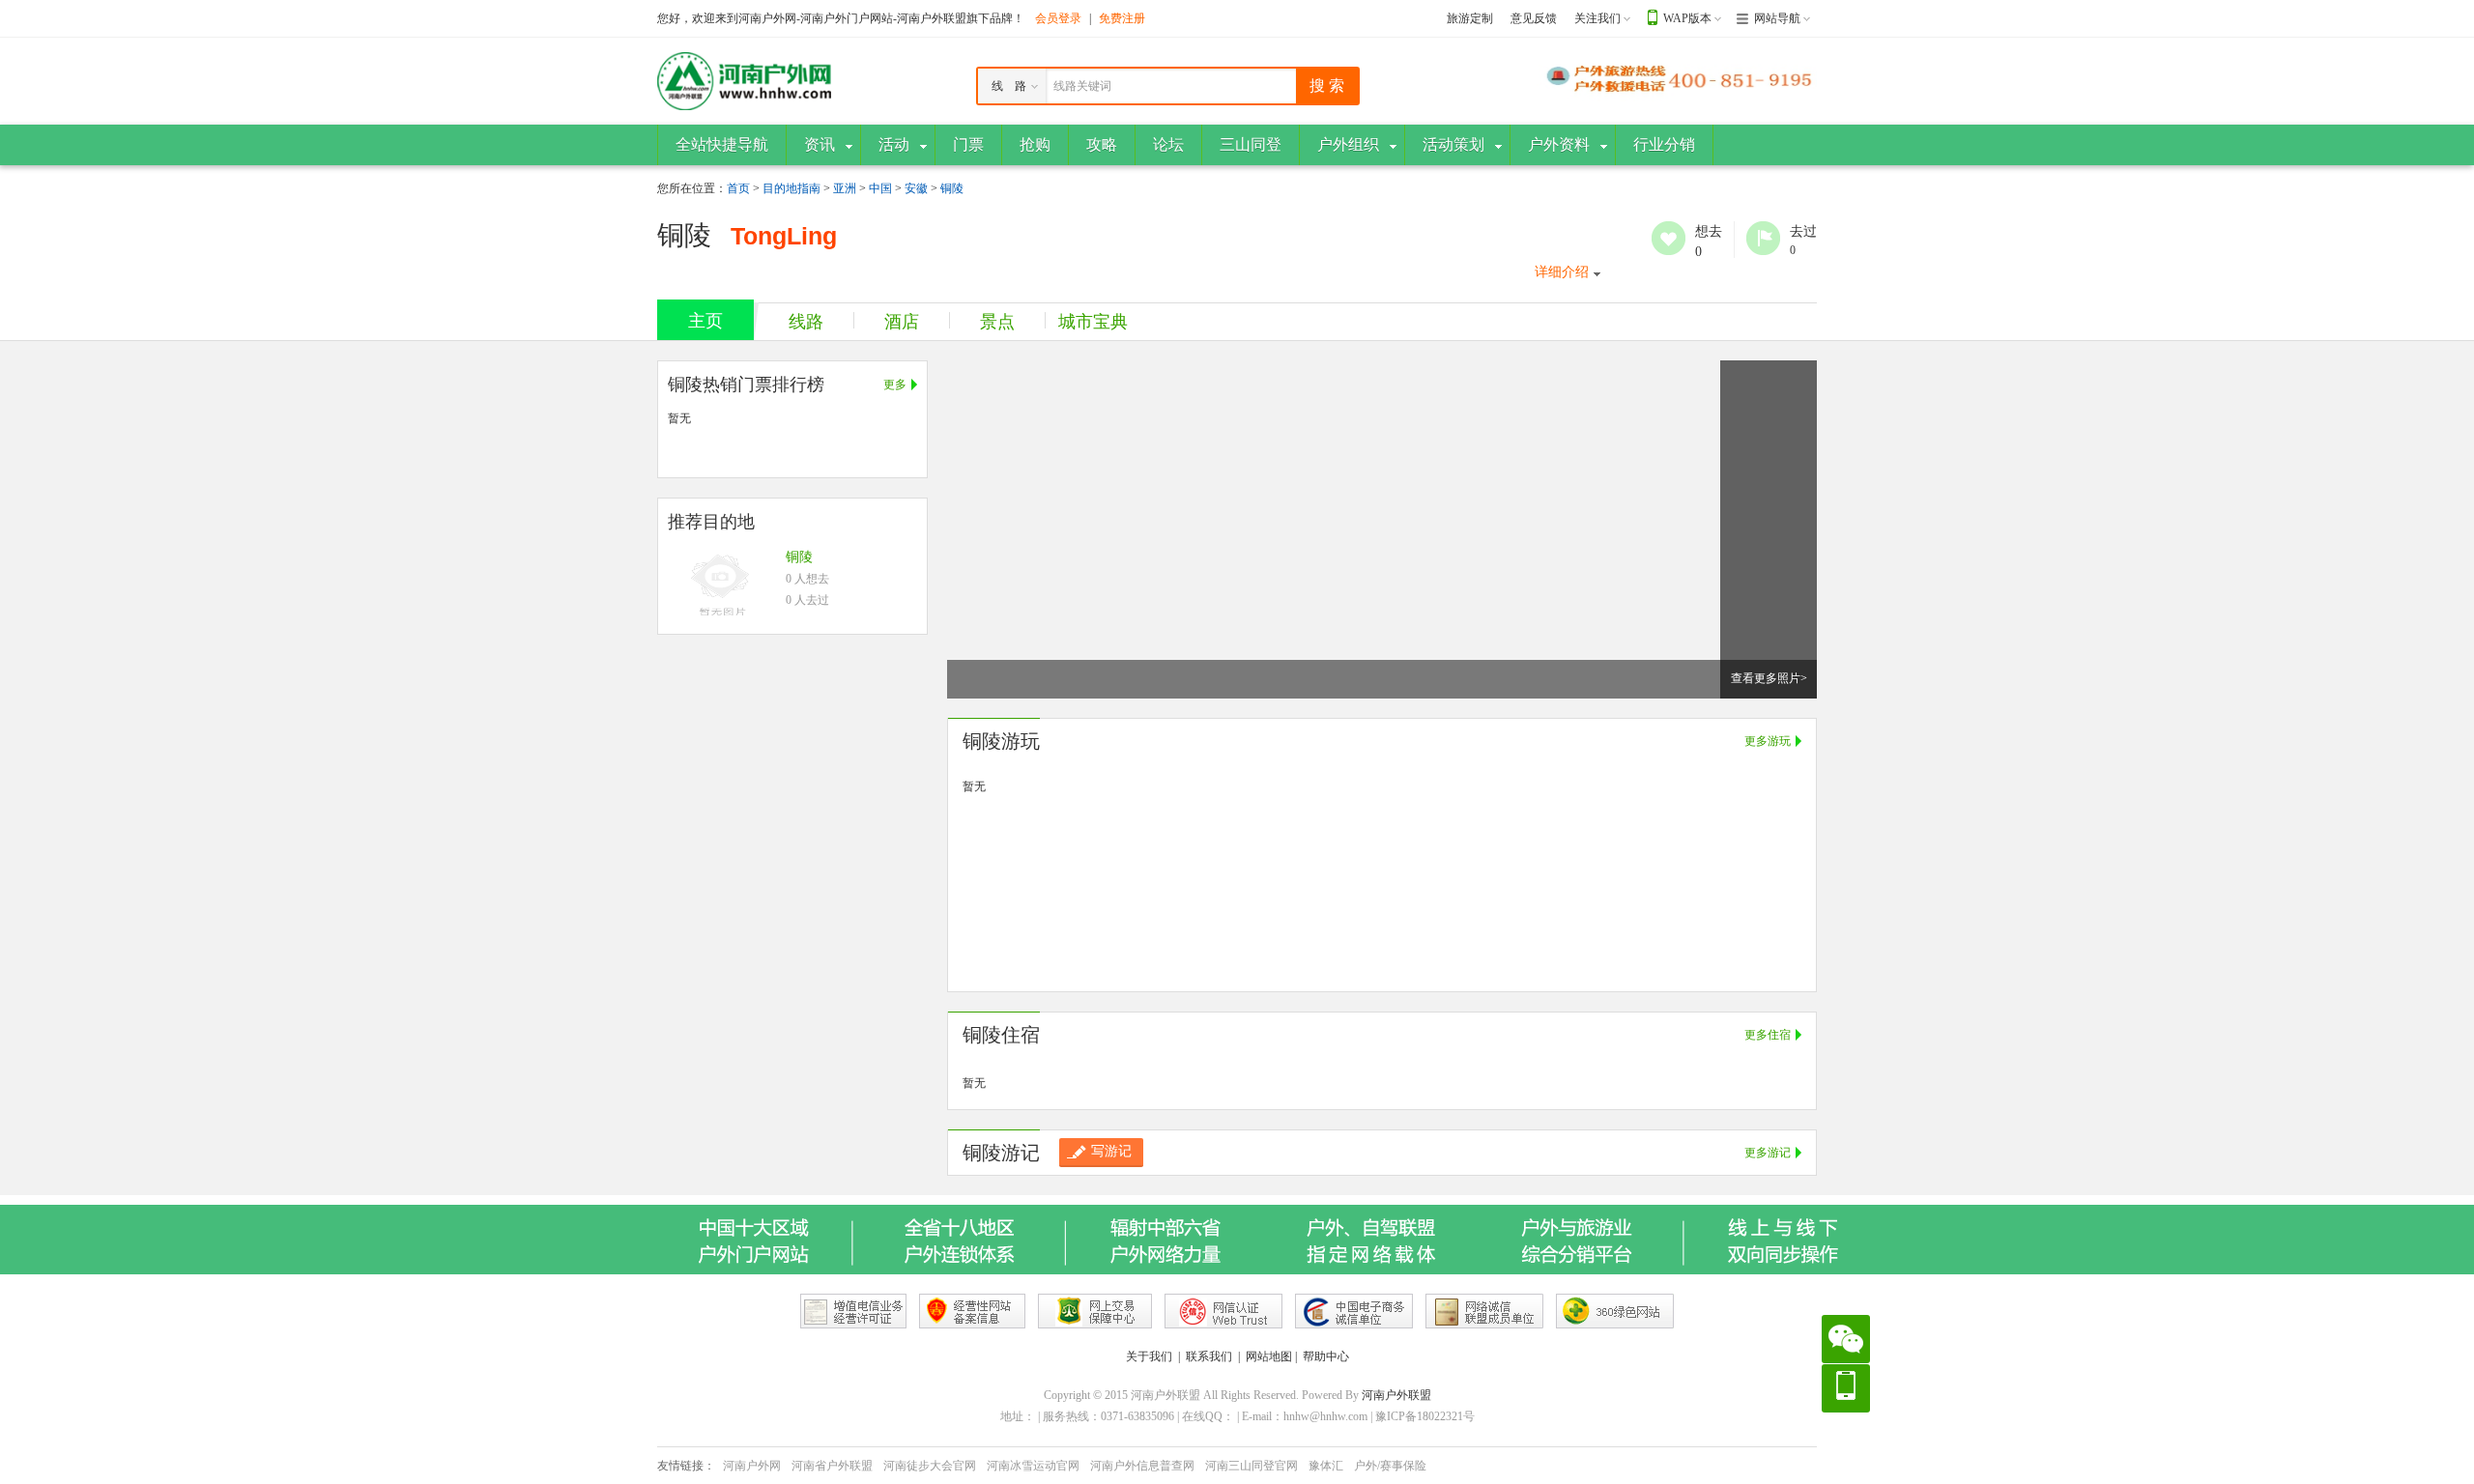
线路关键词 (1082, 86)
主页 (705, 321)
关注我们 (1597, 18)
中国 (880, 188)
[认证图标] (853, 1311)
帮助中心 (1326, 1356)
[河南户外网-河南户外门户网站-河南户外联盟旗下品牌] (744, 80)
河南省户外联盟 (832, 1466)
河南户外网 (752, 1466)
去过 (1763, 238)
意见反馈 (1534, 18)
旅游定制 (1470, 18)
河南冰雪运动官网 (1033, 1466)
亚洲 (845, 188)
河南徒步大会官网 (930, 1466)
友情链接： (686, 1466)
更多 (895, 385)
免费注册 (1122, 18)
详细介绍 (1562, 272)
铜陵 (952, 188)
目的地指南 (791, 188)
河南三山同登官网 (1251, 1466)
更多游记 (1768, 1153)
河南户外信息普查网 (1142, 1466)
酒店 (902, 322)
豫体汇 (1326, 1466)
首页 (738, 188)
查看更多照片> (1769, 678)
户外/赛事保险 (1390, 1466)
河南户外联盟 (1396, 1395)
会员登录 (1058, 18)
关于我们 (1149, 1356)
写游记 (1111, 1151)
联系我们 (1209, 1356)
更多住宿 (1768, 1035)
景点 (997, 322)
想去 (1669, 238)
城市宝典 (1093, 322)
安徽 (916, 188)
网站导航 (1777, 18)
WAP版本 (1687, 18)
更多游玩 (1768, 741)
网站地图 (1269, 1356)
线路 (806, 322)
